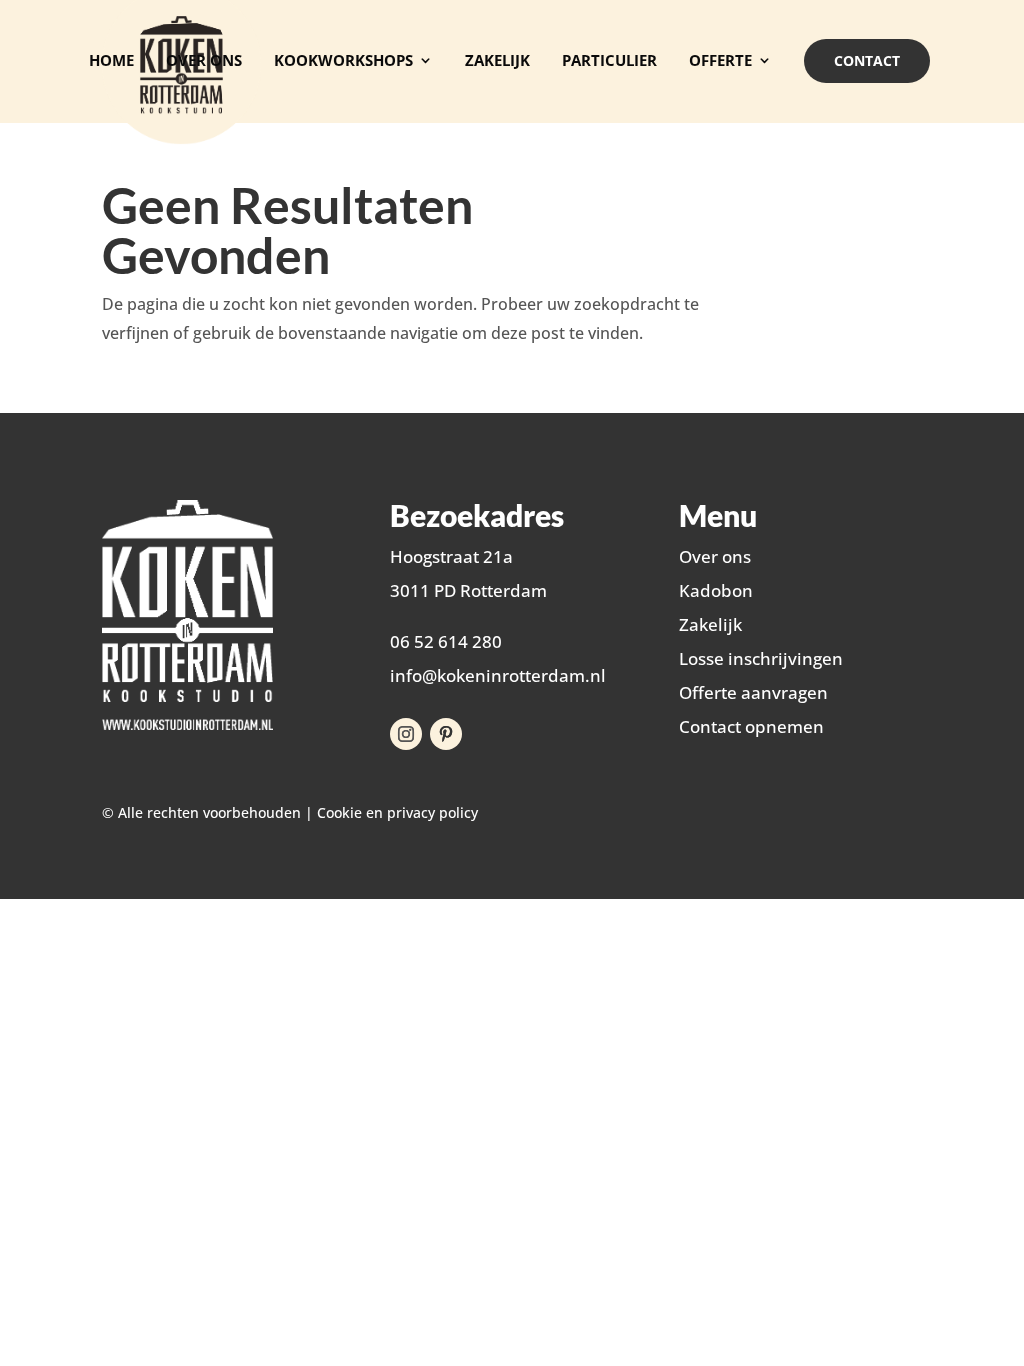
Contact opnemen (751, 726)
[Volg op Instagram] (406, 734)
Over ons (715, 556)
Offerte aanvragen (753, 692)
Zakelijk (710, 624)
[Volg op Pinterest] (446, 734)
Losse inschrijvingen (761, 658)
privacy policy (432, 812)
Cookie (339, 812)
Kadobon (716, 590)
